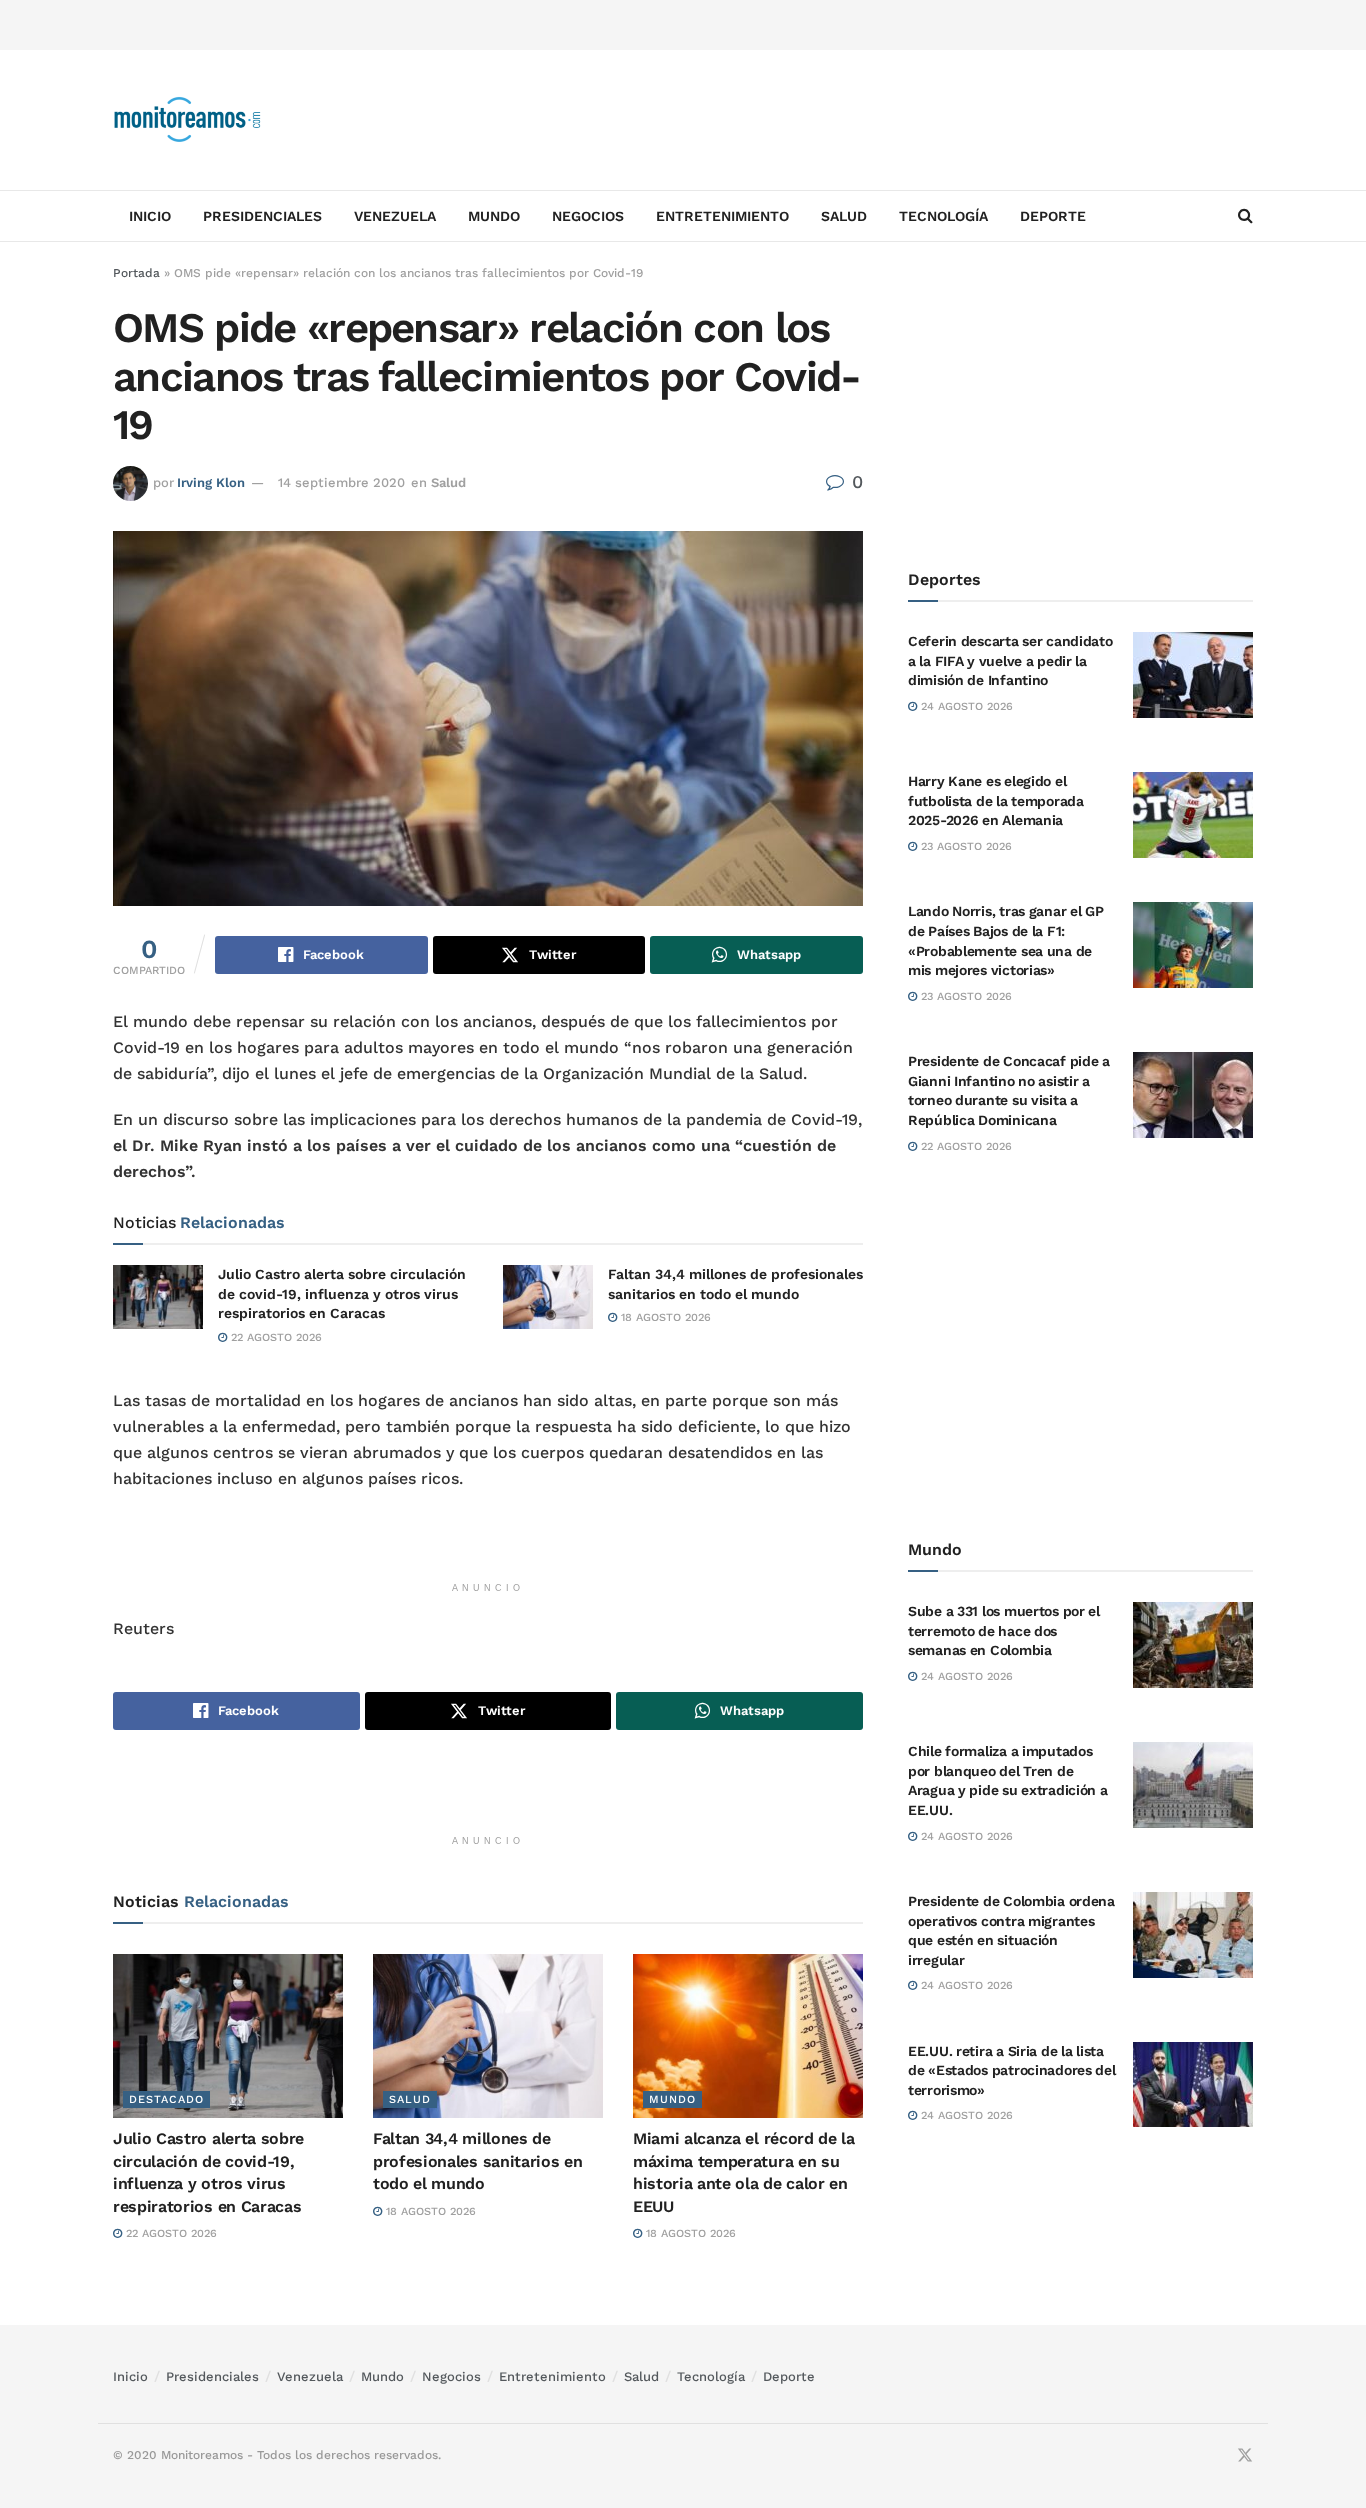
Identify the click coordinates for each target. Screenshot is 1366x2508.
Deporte (1053, 216)
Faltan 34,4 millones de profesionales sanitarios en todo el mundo (477, 2161)
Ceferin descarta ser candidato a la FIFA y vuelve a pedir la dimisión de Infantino (1010, 660)
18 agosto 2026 (664, 1317)
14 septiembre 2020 (341, 482)
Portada (136, 273)
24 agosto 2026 (965, 706)
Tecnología (943, 216)
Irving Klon (211, 482)
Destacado (166, 2099)
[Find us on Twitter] (1245, 2456)
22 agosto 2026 (274, 1337)
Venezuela (395, 216)
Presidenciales (262, 216)
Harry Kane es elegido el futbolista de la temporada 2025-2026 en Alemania (996, 800)
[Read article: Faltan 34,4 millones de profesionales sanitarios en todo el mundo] (548, 1297)
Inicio (150, 216)
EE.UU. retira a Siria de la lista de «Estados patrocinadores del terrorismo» (1012, 2070)
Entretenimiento (722, 216)
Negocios (588, 216)
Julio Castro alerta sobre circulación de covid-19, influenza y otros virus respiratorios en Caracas (342, 1293)
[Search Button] (1245, 216)
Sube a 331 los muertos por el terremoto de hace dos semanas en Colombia (1004, 1630)
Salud (844, 216)
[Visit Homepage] (188, 120)
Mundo (494, 216)
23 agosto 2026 (964, 846)
